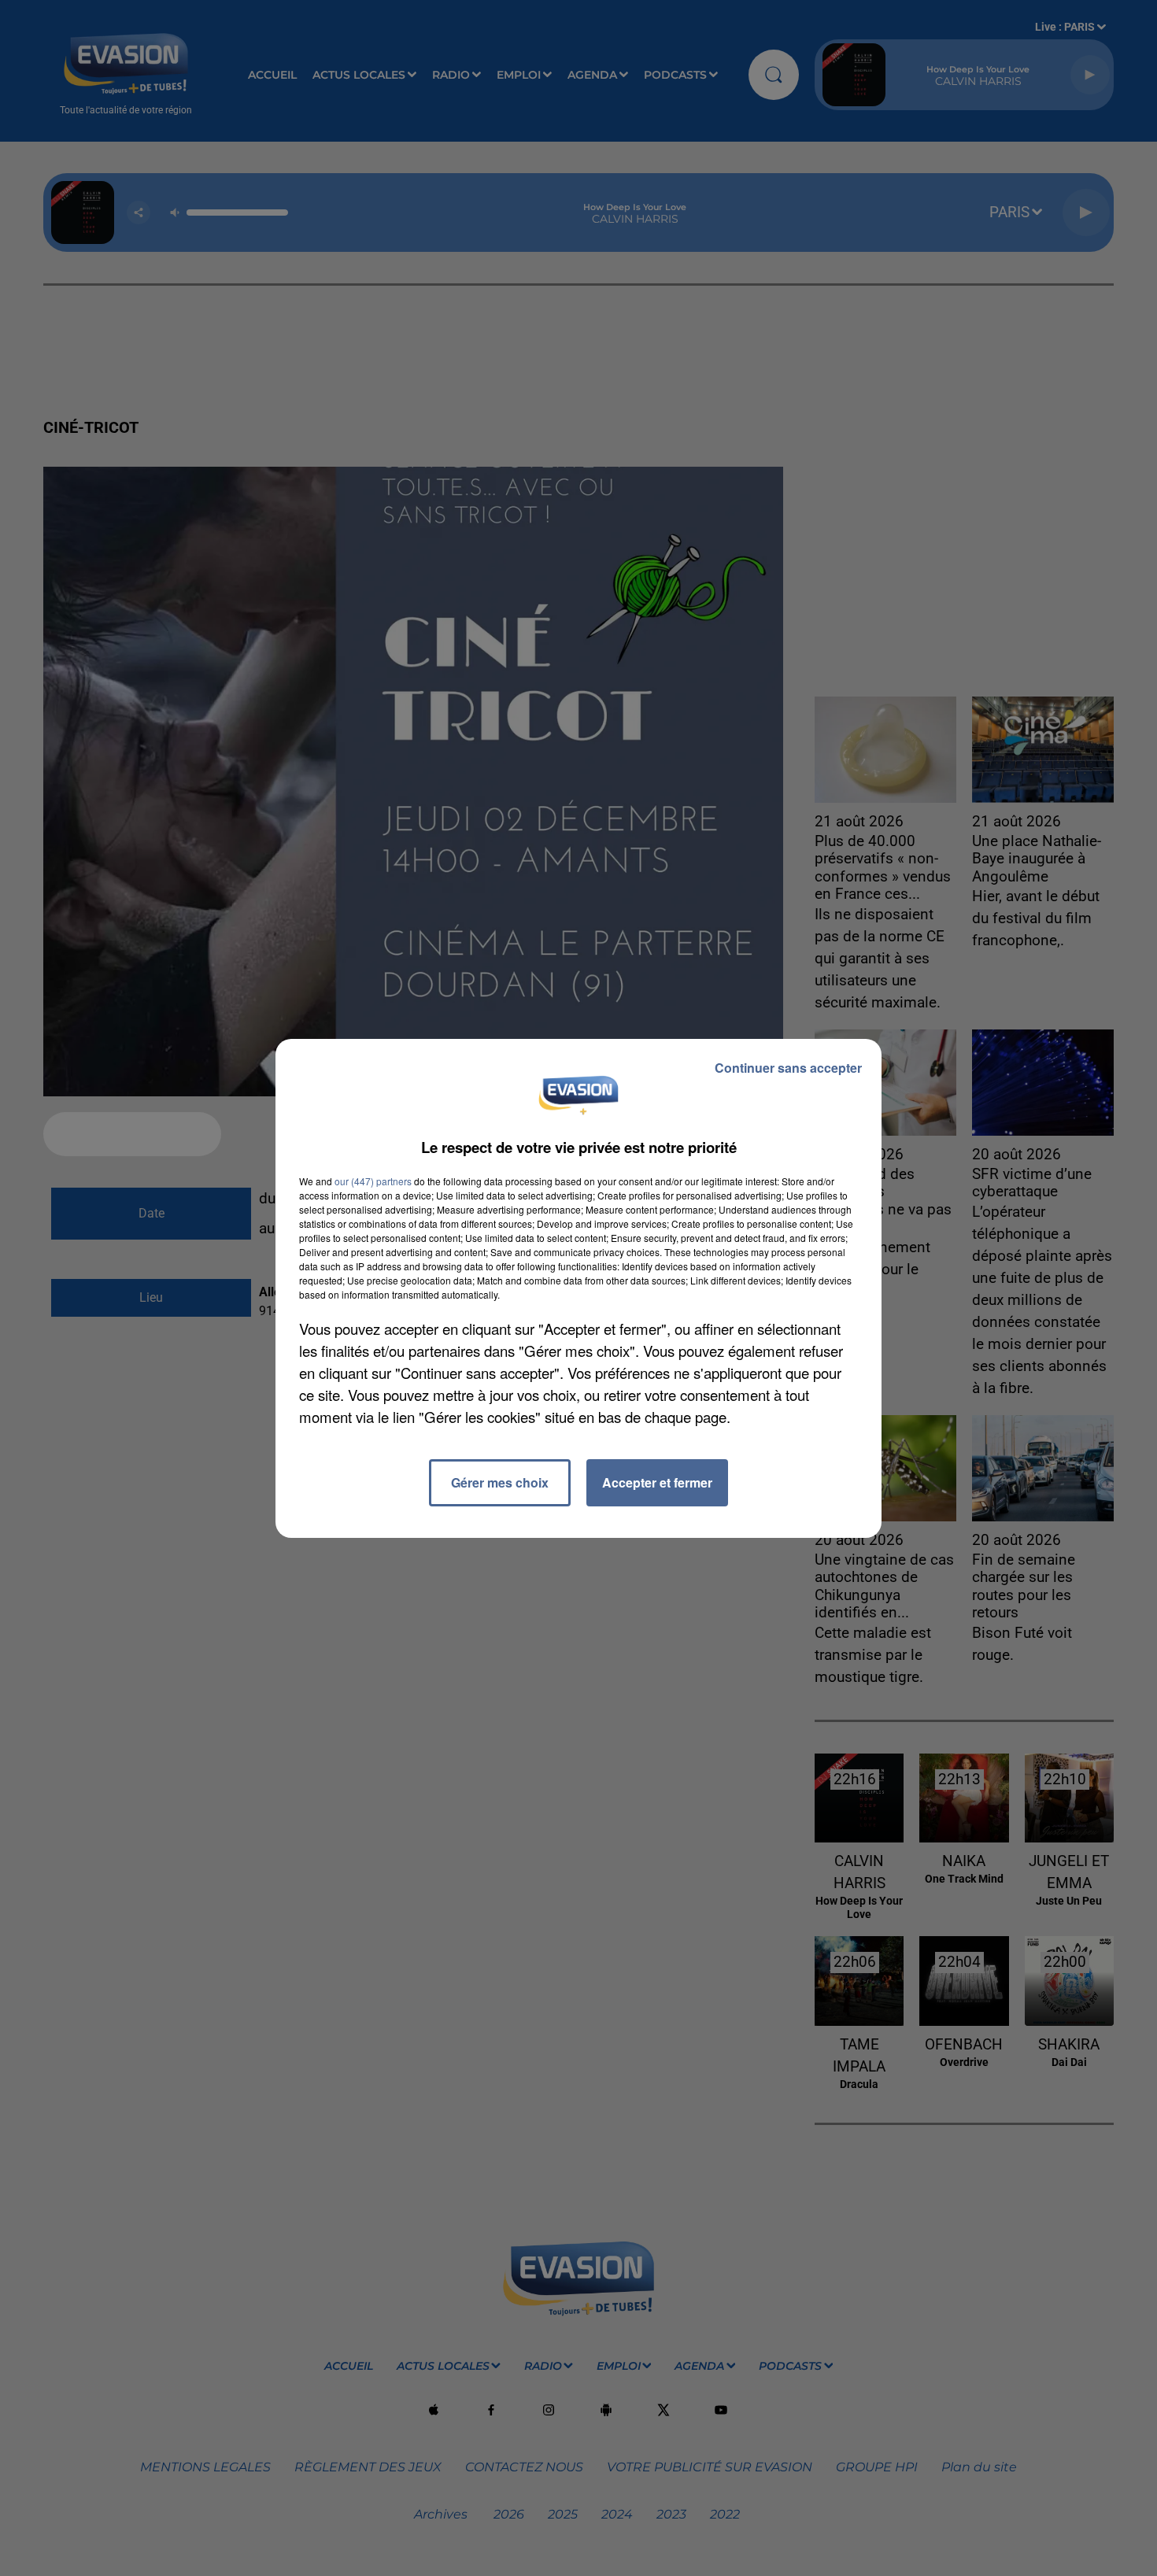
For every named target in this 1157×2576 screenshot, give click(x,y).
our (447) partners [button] (373, 1181)
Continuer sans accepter (788, 1068)
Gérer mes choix (500, 1482)
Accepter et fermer (657, 1482)
